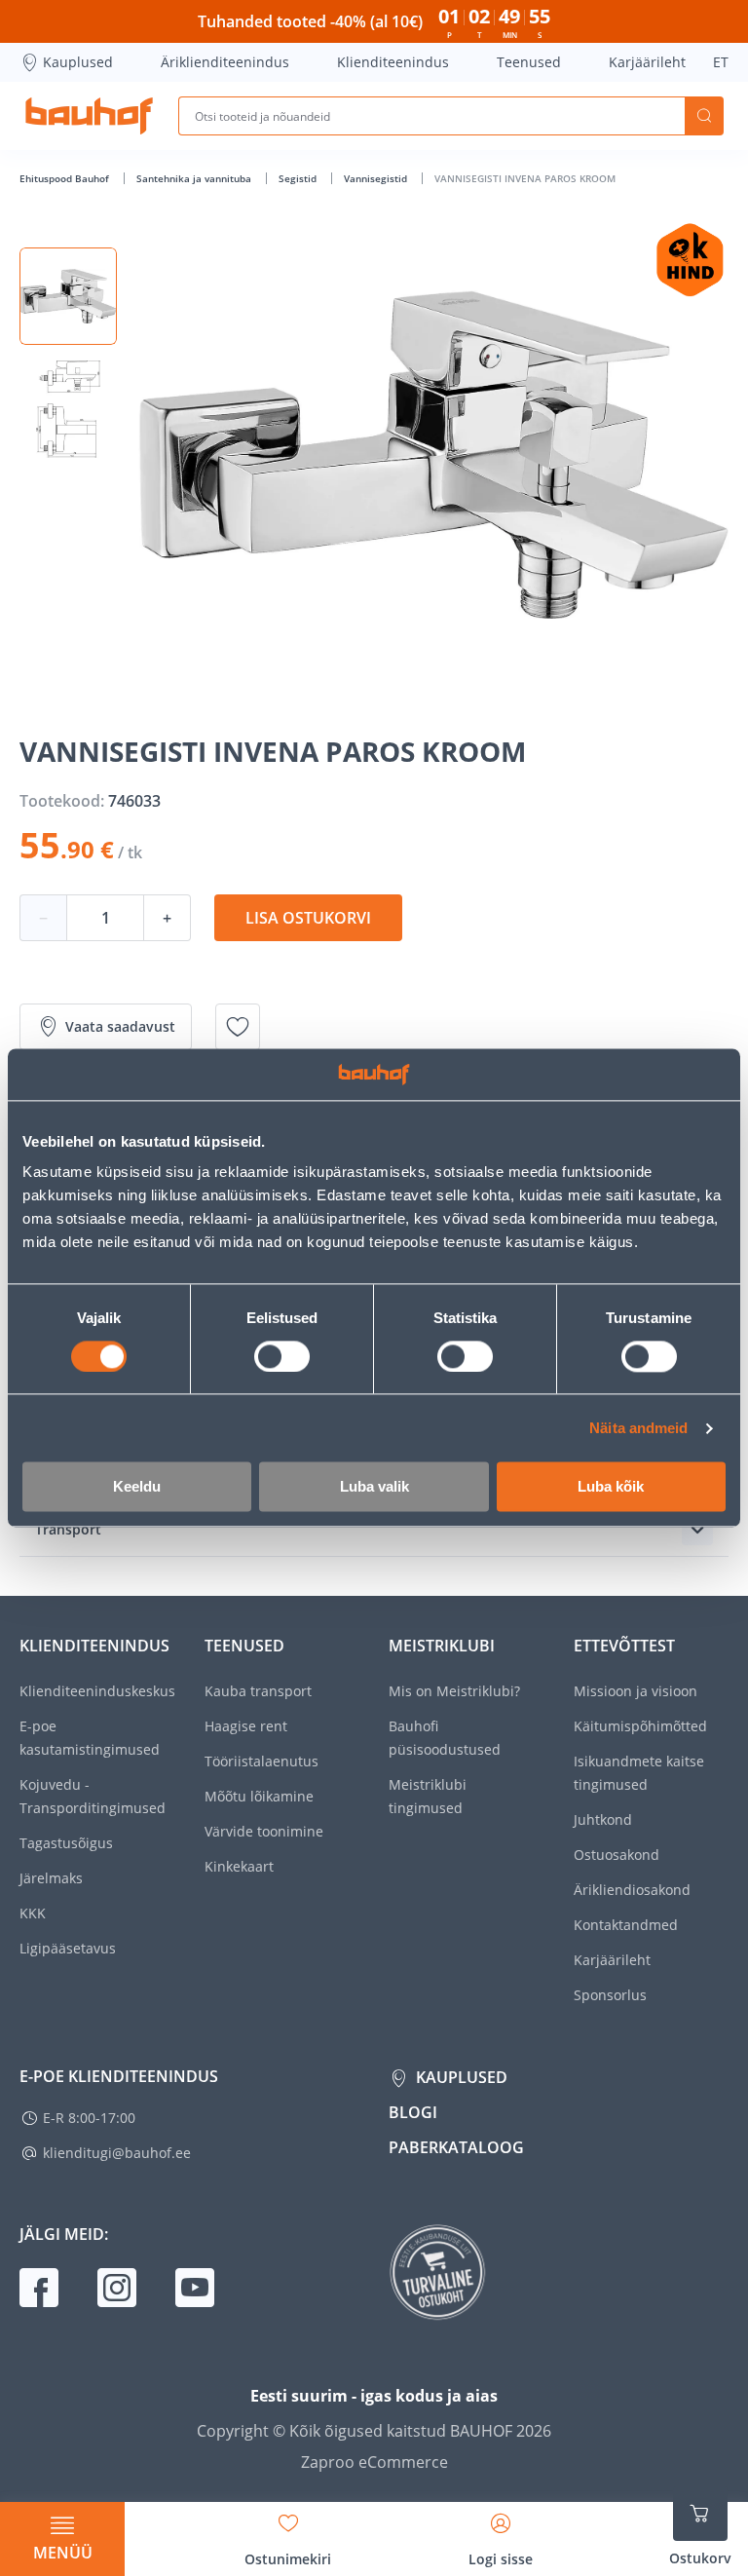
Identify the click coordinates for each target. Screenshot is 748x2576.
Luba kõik (611, 1487)
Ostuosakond (617, 1855)
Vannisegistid (377, 178)
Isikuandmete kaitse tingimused (639, 1773)
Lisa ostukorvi (308, 918)
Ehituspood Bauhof (66, 178)
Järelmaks (51, 1878)
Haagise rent (246, 1726)
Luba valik (374, 1487)
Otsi (704, 116)
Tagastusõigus (66, 1843)
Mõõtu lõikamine (259, 1796)
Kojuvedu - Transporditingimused (93, 1796)
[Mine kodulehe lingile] (89, 116)
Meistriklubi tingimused (428, 1796)
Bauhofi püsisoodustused (445, 1738)
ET (721, 62)
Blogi (413, 2112)
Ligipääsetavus (68, 1948)
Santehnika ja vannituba (195, 178)
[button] (68, 296)
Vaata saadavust (120, 1026)
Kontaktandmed (626, 1925)
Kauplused (78, 62)
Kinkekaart (239, 1866)
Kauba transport (258, 1691)
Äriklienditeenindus (225, 62)
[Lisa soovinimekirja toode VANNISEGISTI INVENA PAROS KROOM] (238, 1027)
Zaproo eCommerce (374, 2462)
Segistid (299, 178)
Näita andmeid (638, 1428)
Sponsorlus (610, 1995)
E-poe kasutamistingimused (90, 1738)
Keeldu (137, 1487)
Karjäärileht (647, 62)
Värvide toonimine (264, 1831)
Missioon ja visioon (636, 1691)
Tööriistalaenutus (262, 1761)
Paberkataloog (456, 2147)
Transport (68, 1529)
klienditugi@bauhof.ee (117, 2153)
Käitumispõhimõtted (640, 1726)
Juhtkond (603, 1819)
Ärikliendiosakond (632, 1890)
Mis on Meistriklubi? (454, 1691)
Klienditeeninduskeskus (97, 1691)
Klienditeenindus (393, 62)
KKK (33, 1913)
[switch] (282, 1356)
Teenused (529, 62)
